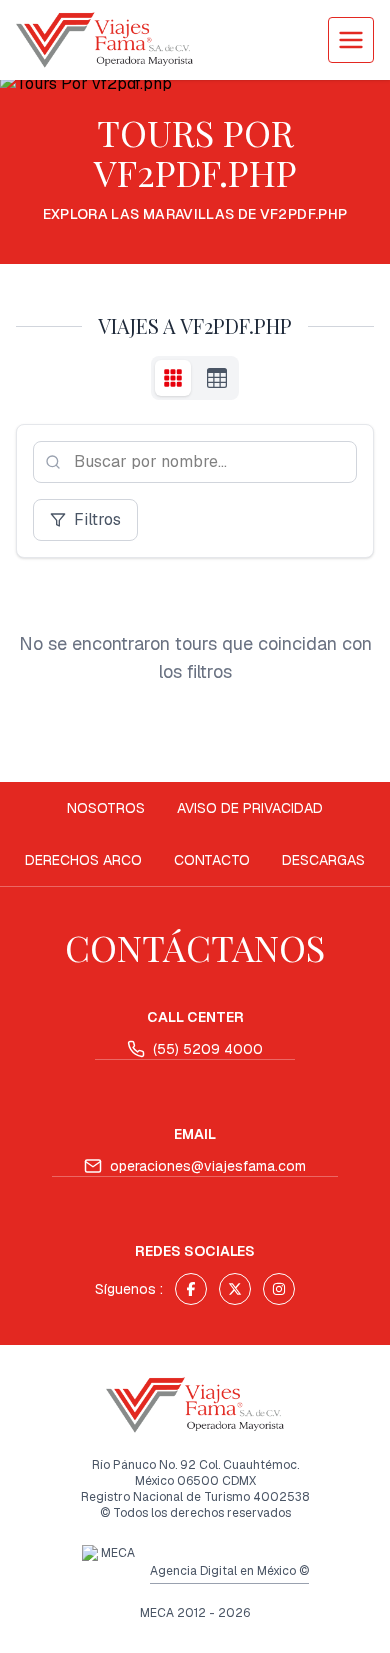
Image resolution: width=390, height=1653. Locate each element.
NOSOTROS (106, 808)
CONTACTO (212, 860)
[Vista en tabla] (217, 378)
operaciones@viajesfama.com (208, 1166)
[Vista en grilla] (173, 378)
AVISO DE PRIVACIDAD (250, 808)
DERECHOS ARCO (83, 860)
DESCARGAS (323, 860)
